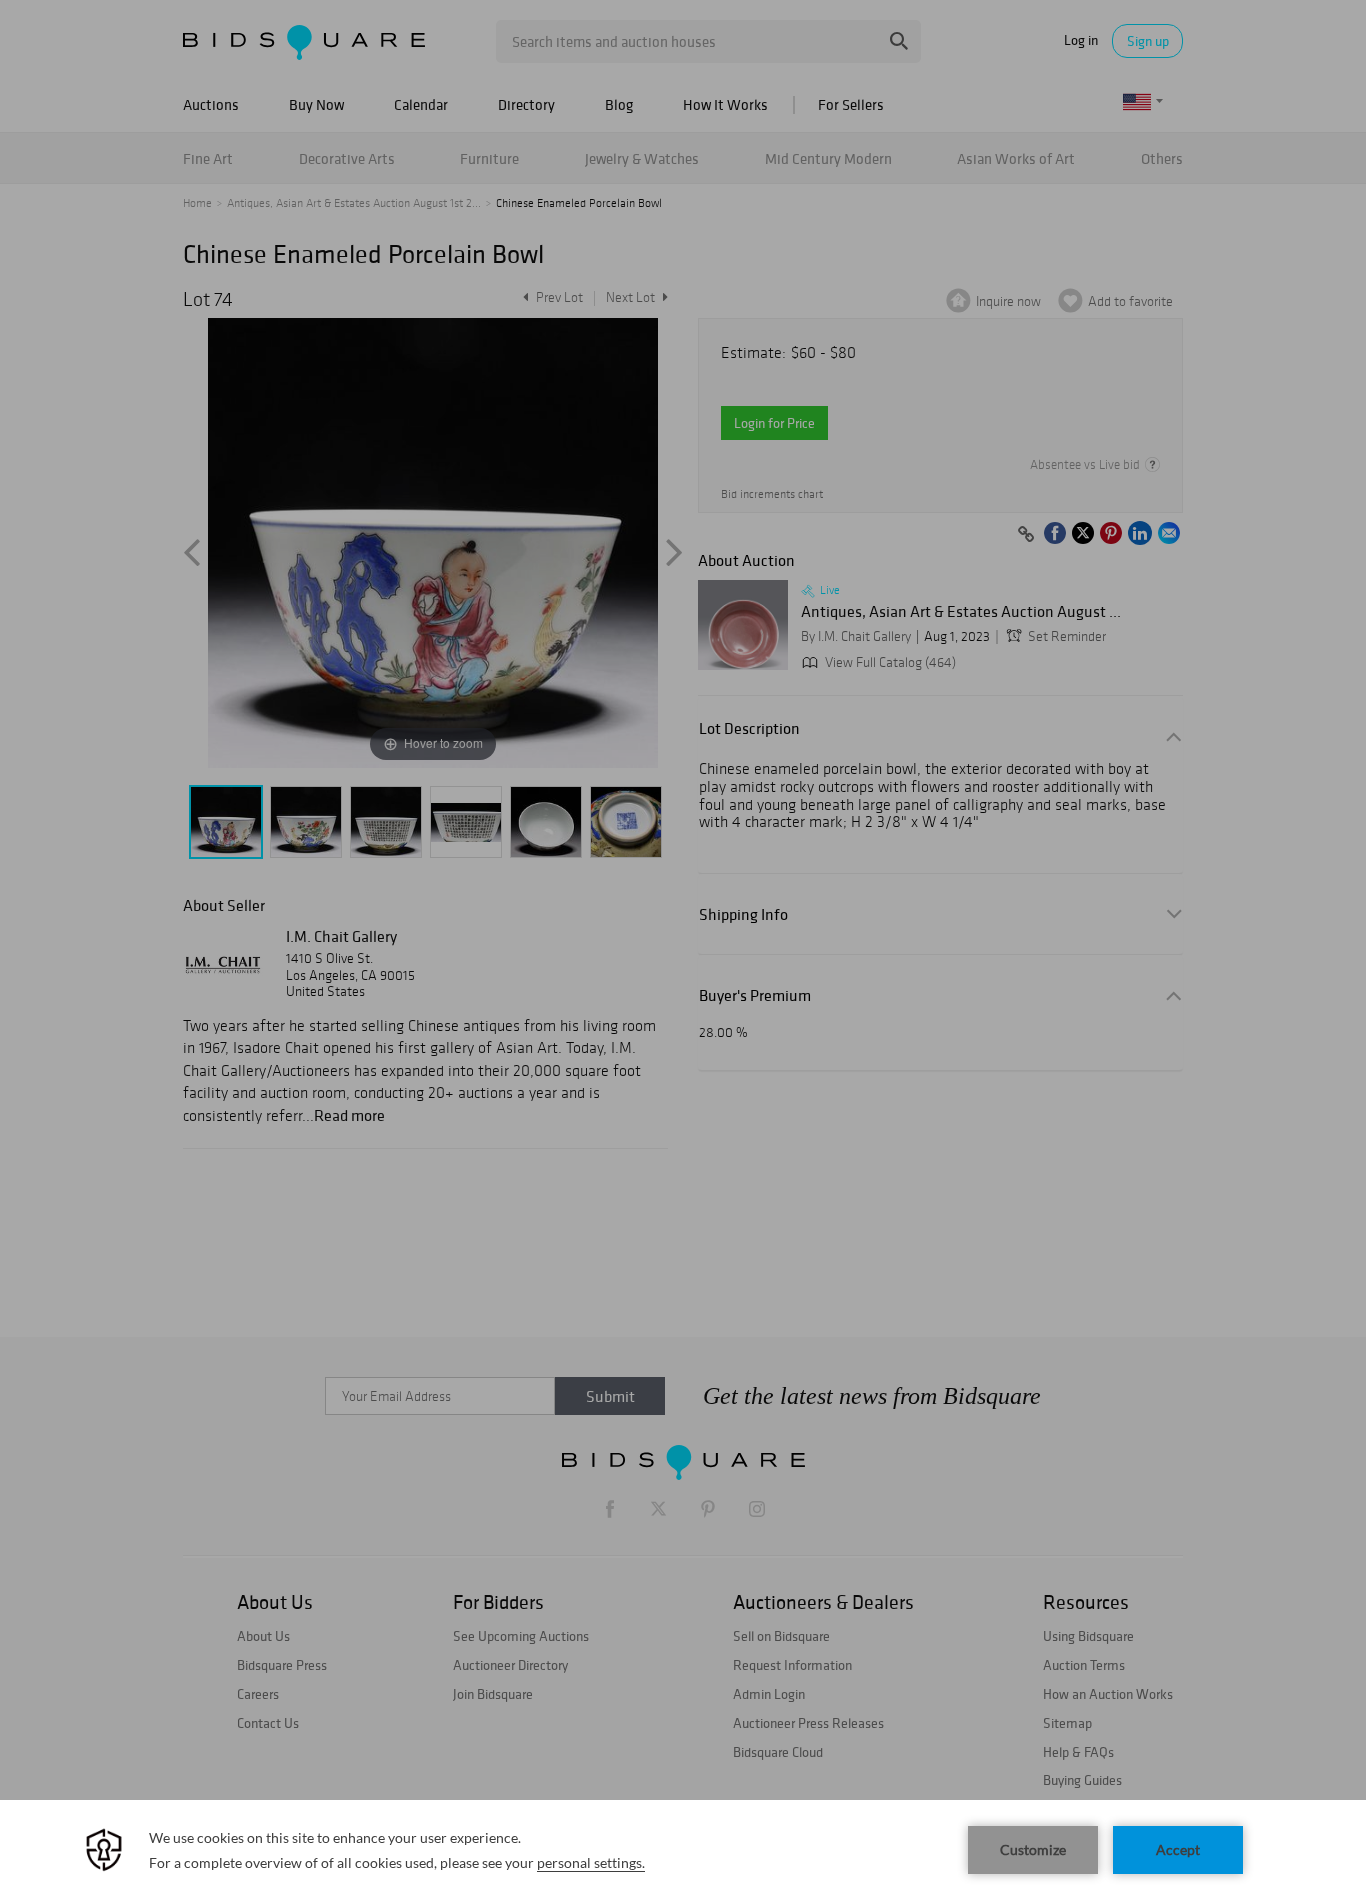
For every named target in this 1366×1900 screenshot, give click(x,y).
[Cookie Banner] (683, 1850)
